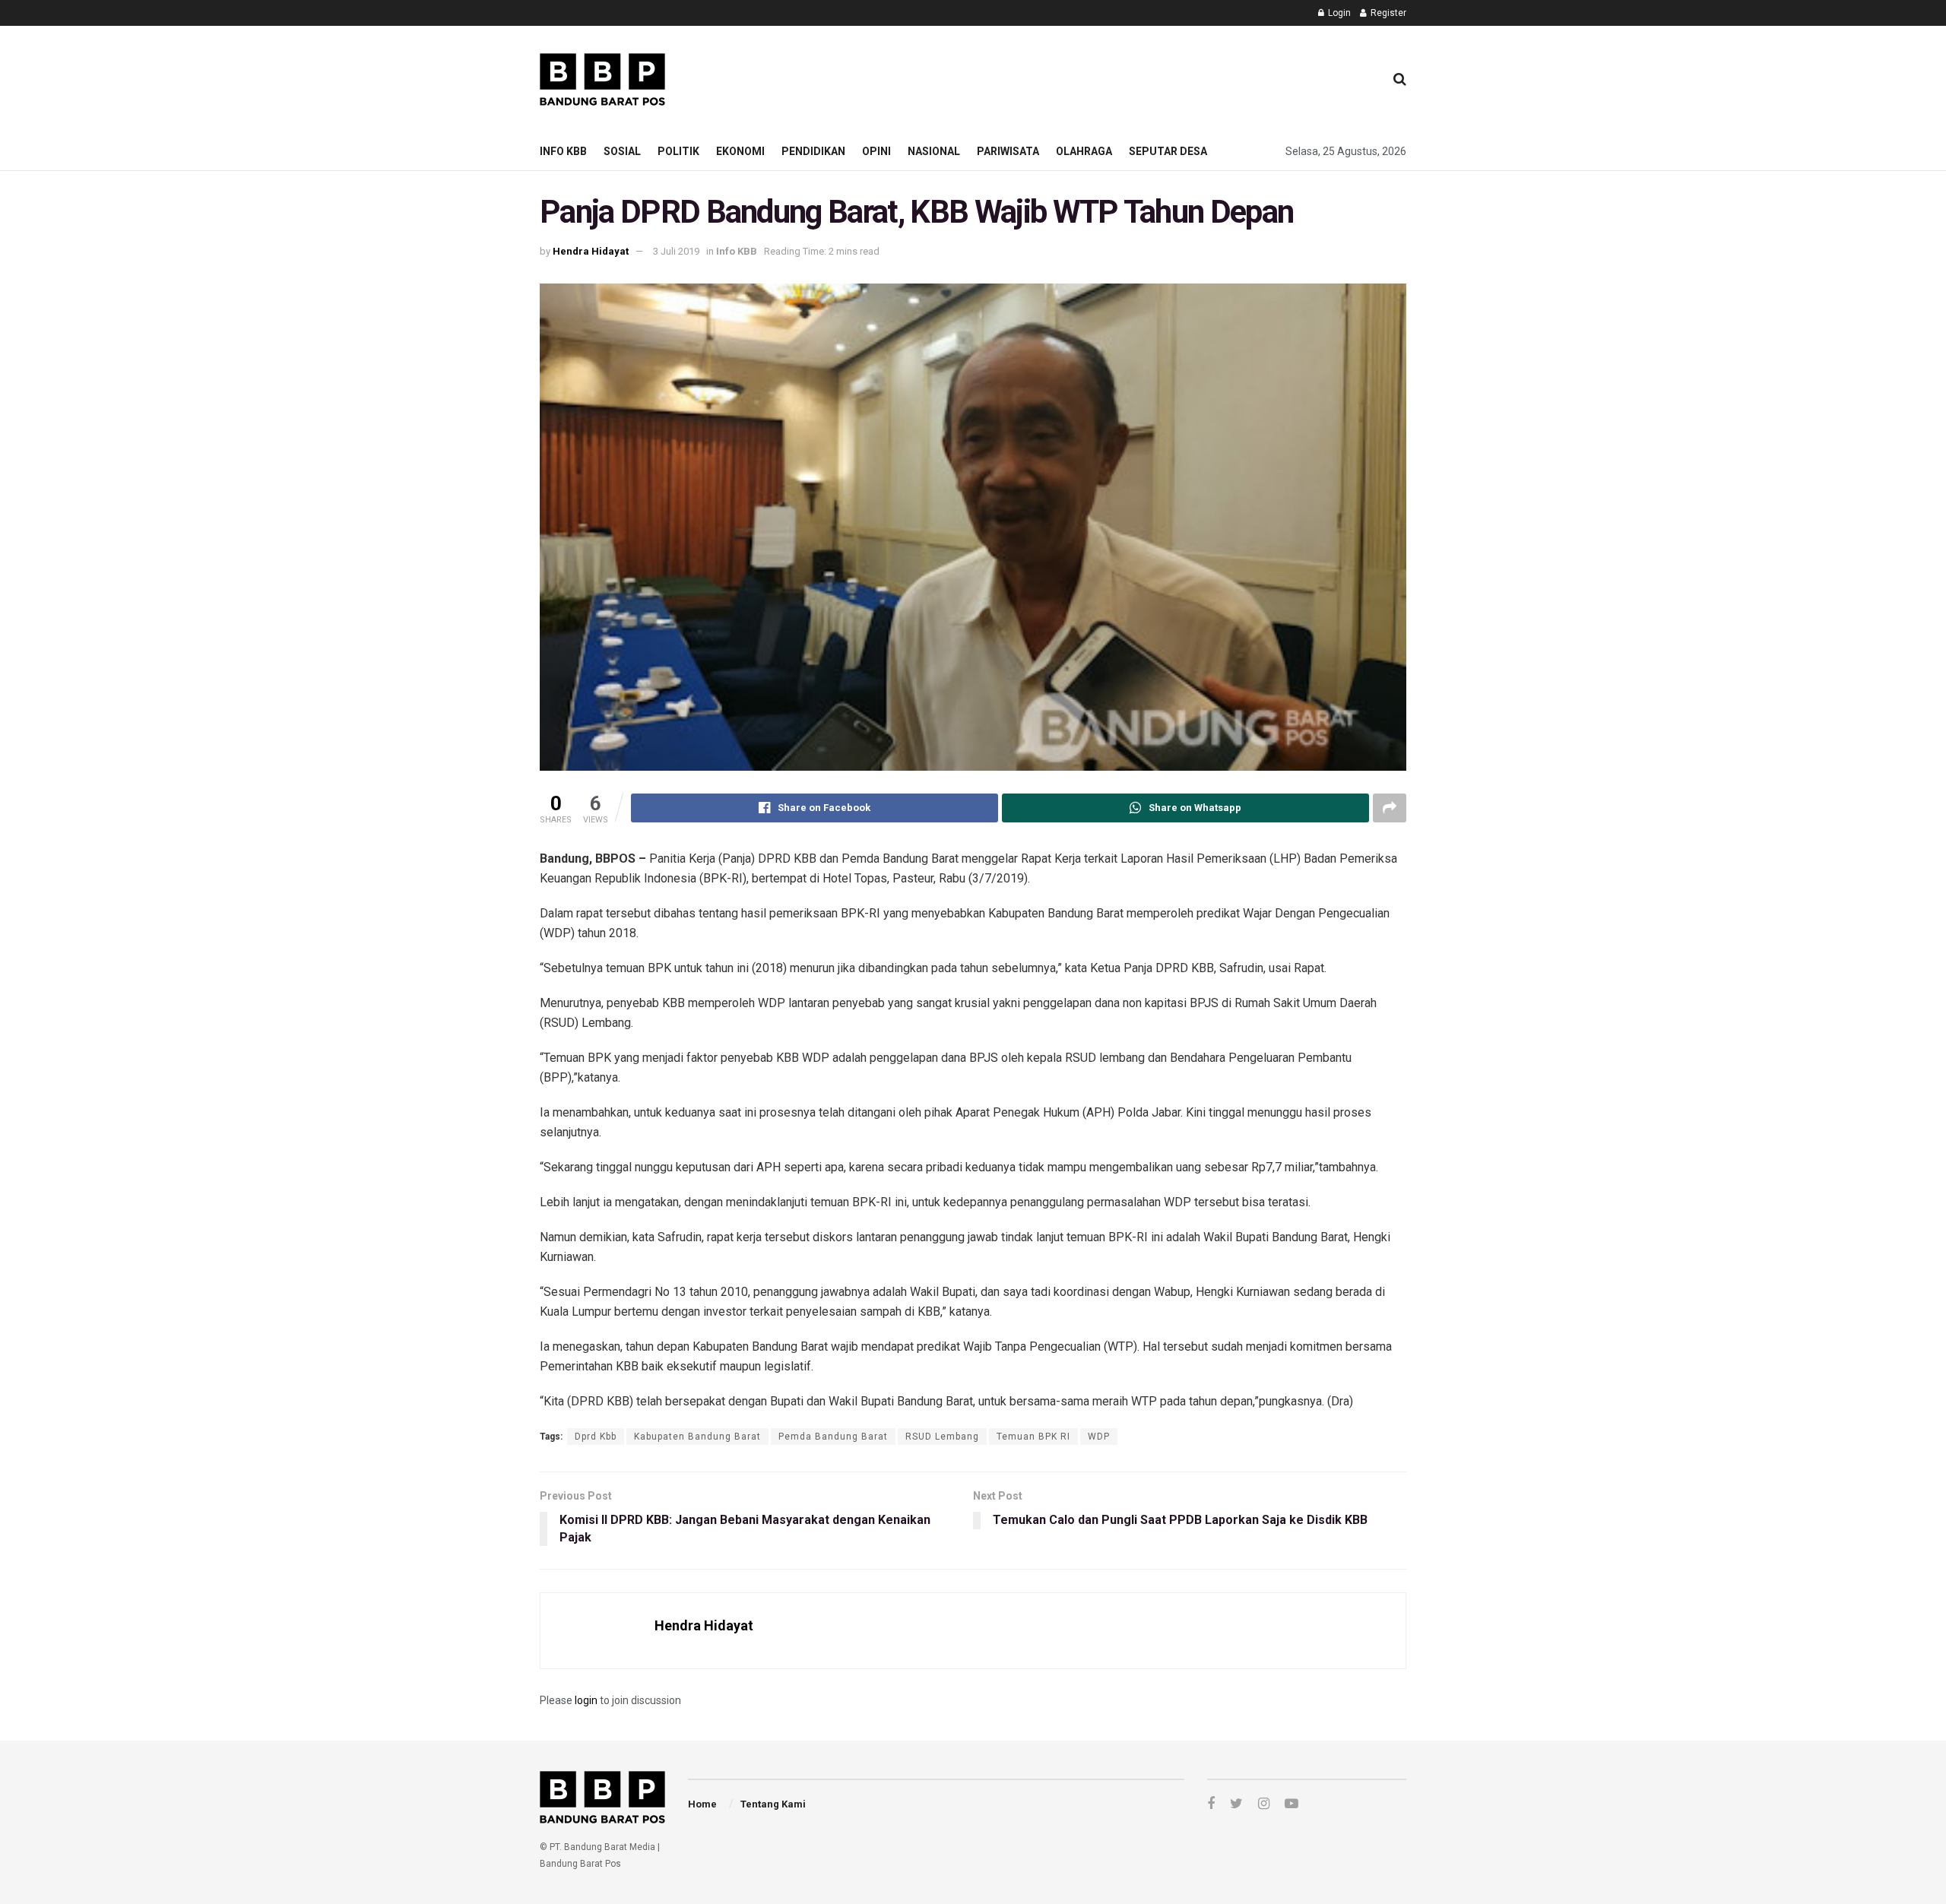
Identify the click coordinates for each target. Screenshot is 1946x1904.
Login (1338, 13)
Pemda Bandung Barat (833, 1437)
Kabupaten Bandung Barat (697, 1437)
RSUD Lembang (942, 1437)
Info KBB (563, 151)
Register (1387, 13)
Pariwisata (1008, 151)
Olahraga (1084, 151)
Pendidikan (813, 151)
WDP (1099, 1437)
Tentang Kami (773, 1804)
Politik (678, 151)
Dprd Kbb (596, 1437)
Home (702, 1804)
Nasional (934, 151)
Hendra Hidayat (591, 251)
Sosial (622, 151)
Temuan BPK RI (1033, 1437)
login (586, 1700)
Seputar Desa (1168, 151)
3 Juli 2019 (676, 251)
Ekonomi (740, 151)
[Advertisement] (1095, 77)
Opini (876, 151)
